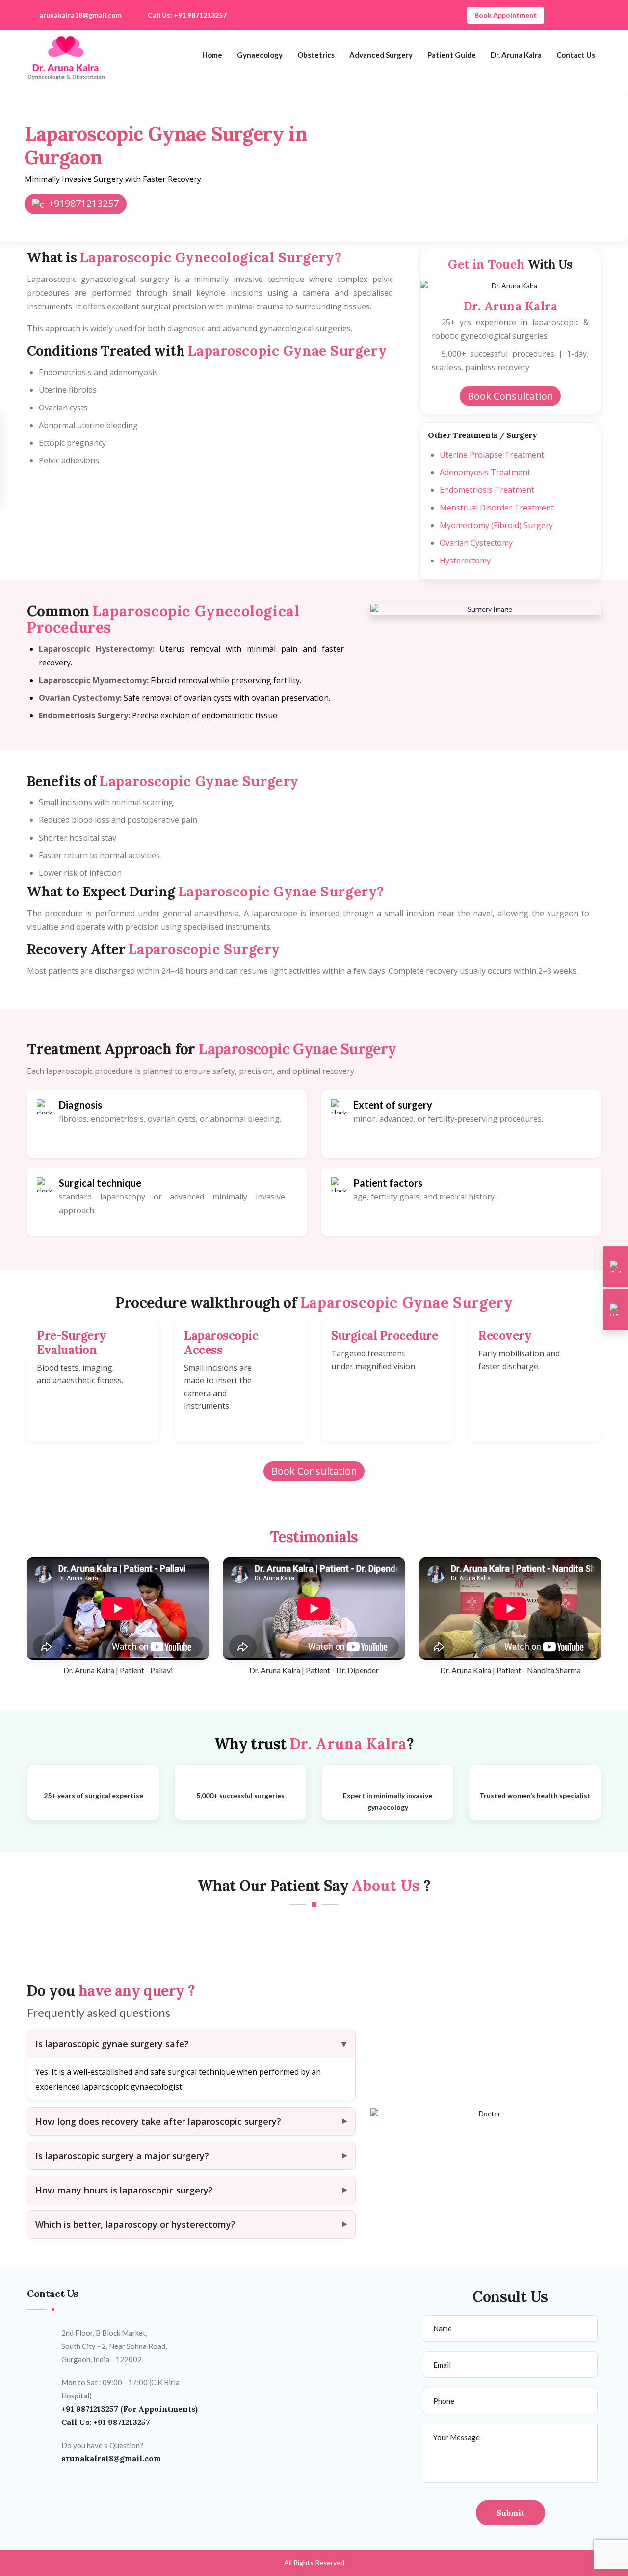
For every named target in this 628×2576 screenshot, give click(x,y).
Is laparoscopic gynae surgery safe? (112, 2044)
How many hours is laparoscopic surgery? (124, 2190)
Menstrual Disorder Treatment (497, 508)
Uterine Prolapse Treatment (492, 455)
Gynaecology (260, 55)
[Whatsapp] (616, 1310)
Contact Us (576, 55)
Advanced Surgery (381, 55)
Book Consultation (510, 396)
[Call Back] (616, 1267)
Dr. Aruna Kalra (516, 55)
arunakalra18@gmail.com (80, 15)
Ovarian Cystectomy (476, 543)
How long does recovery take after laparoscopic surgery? (158, 2121)
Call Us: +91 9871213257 (187, 15)
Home (212, 55)
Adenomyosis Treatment (485, 472)
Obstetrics (316, 55)
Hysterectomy (465, 561)
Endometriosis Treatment (487, 490)
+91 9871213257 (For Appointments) (130, 2409)
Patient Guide (452, 55)
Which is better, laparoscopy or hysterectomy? (135, 2224)
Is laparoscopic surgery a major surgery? (122, 2156)
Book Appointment (506, 15)
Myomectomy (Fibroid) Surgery (496, 525)
